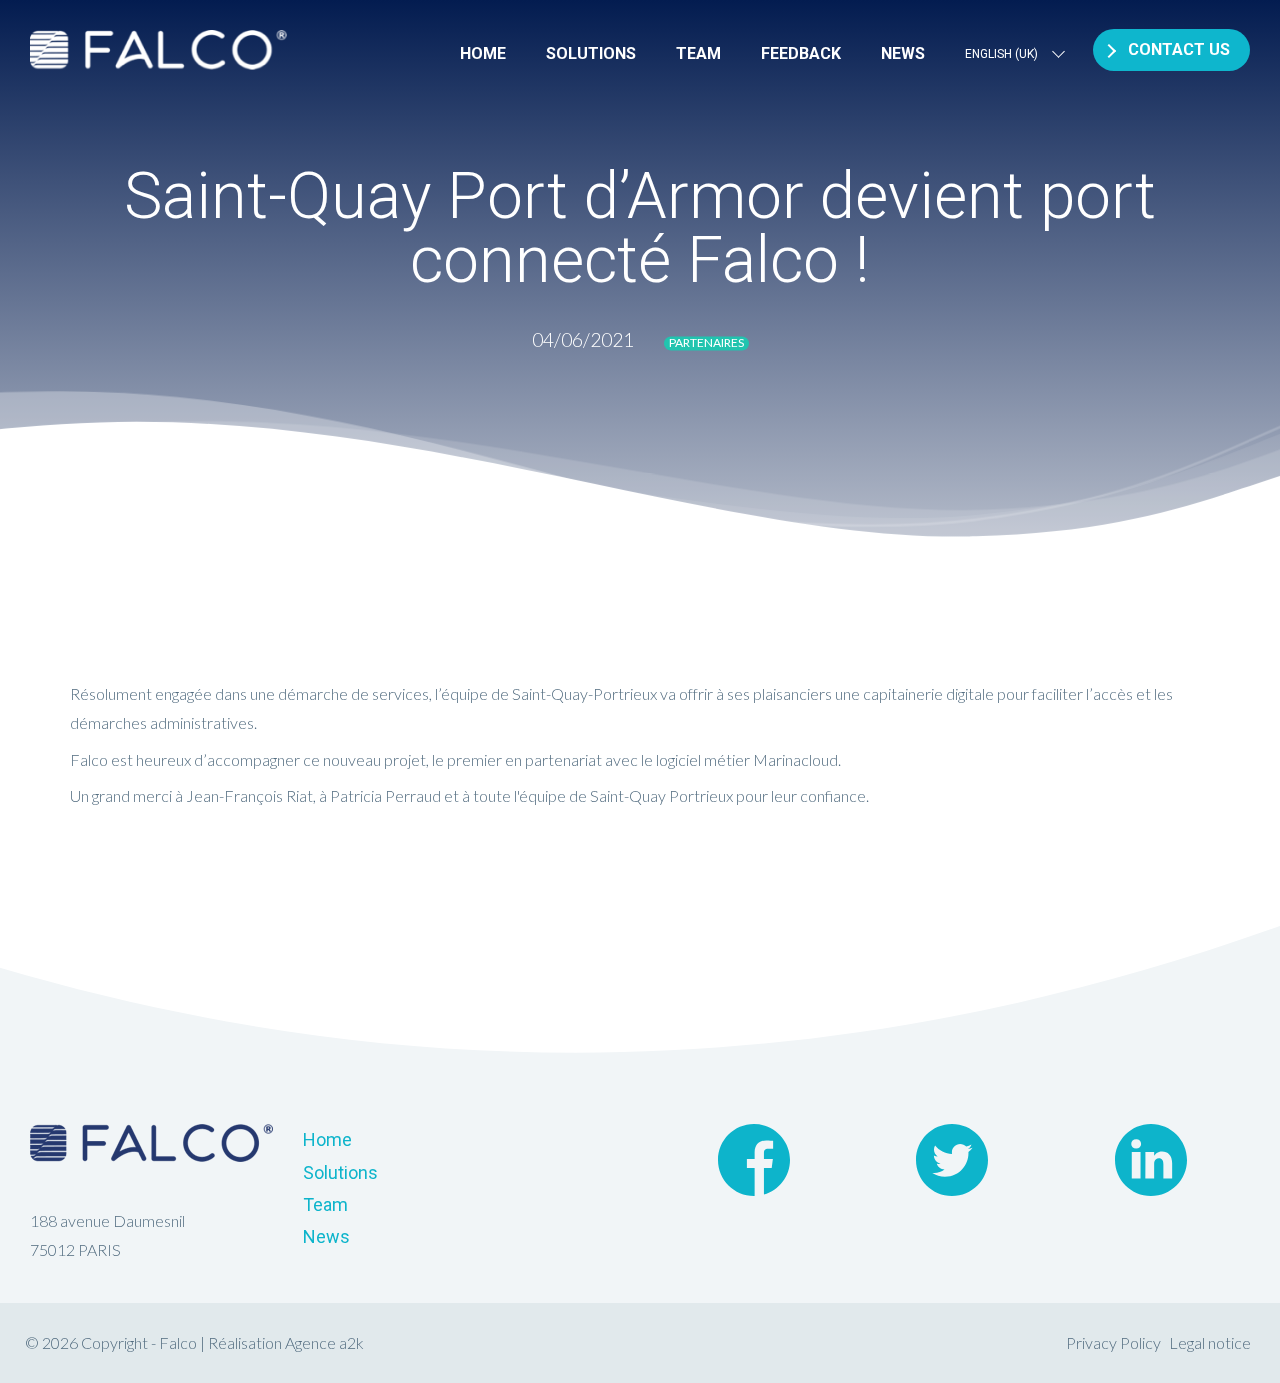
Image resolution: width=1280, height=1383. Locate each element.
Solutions (591, 53)
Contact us (1179, 49)
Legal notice (1210, 1342)
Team (698, 53)
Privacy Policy (1113, 1342)
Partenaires (706, 343)
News (903, 53)
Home (483, 53)
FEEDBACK (801, 53)
